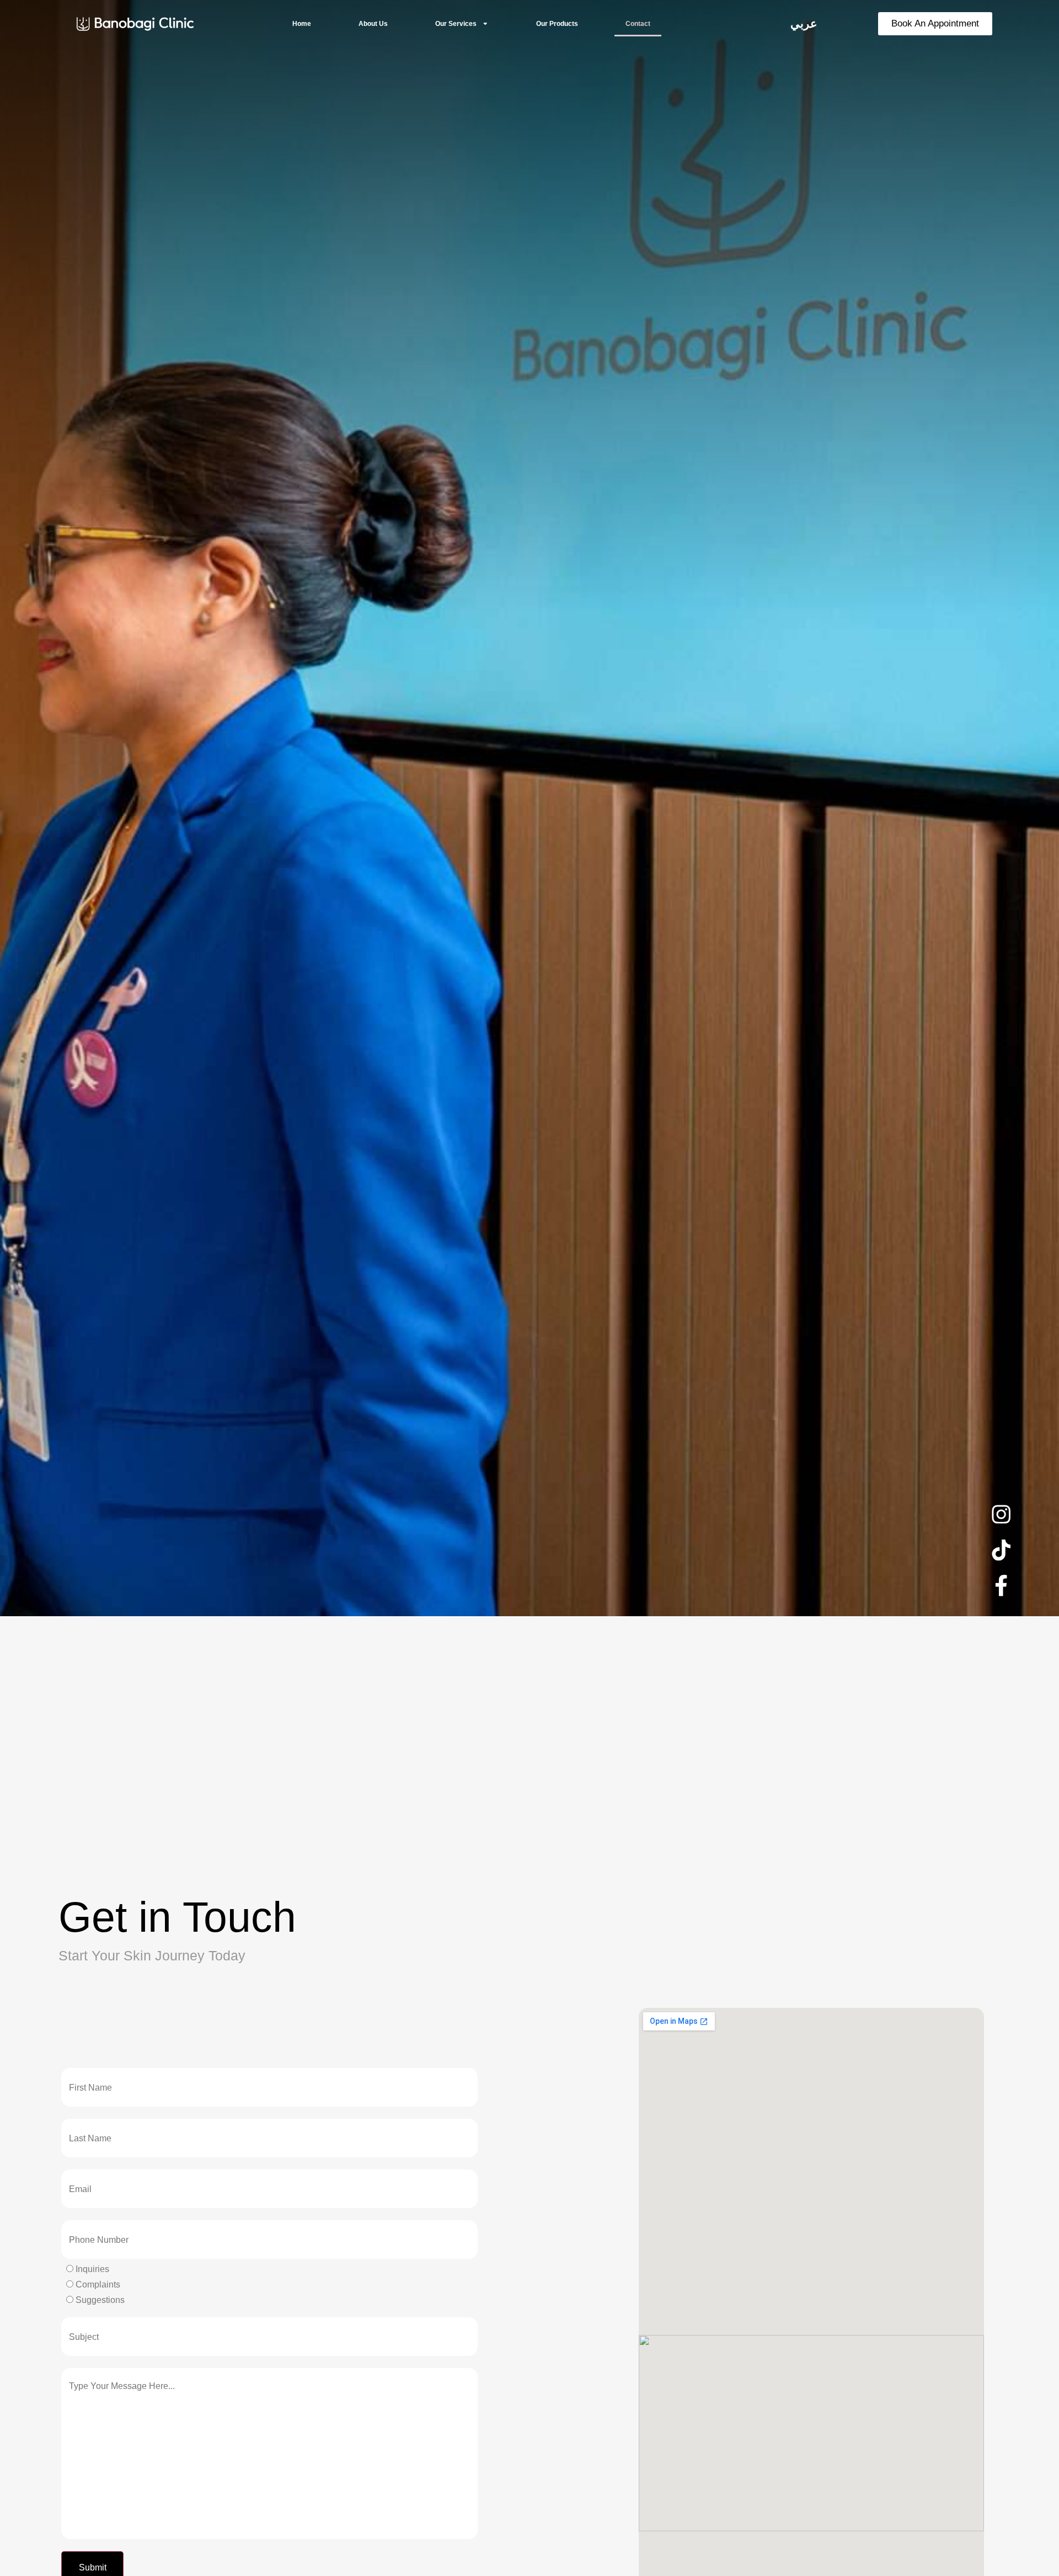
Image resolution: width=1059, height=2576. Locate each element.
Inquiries (91, 2269)
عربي (804, 24)
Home (302, 24)
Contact (638, 24)
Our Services (456, 24)
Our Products (557, 24)
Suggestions (99, 2300)
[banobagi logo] (135, 23)
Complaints (97, 2285)
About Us (373, 24)
